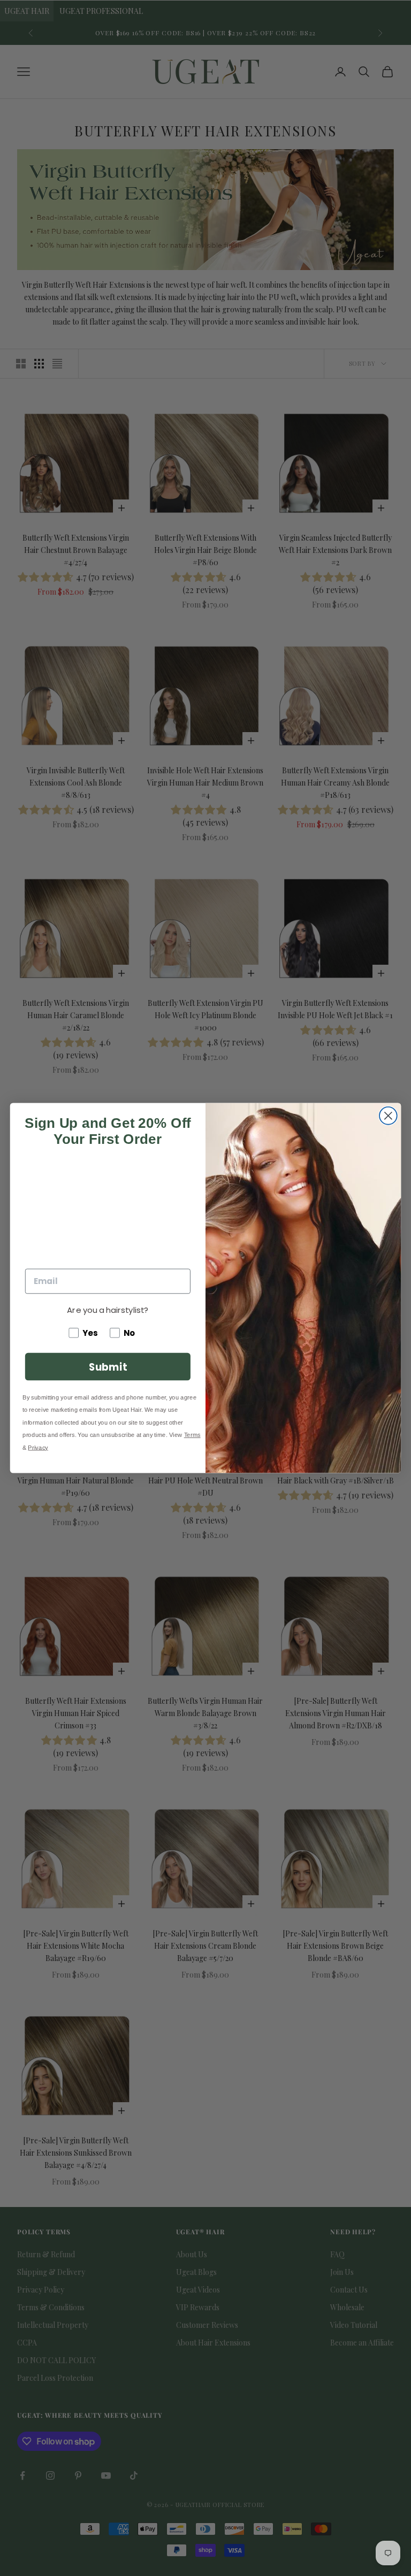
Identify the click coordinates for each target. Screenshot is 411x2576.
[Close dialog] (388, 1116)
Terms (192, 1435)
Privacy (38, 1447)
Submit (108, 1366)
